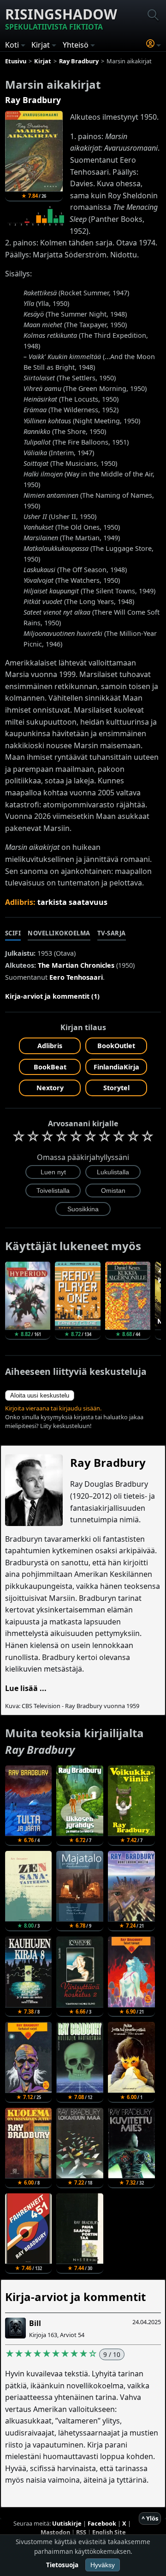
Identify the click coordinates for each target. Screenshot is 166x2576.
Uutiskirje (67, 2523)
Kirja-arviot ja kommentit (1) (52, 996)
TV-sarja (112, 933)
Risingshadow (61, 18)
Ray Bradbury (33, 100)
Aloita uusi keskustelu (40, 1395)
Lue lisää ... (26, 1688)
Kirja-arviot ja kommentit (75, 2297)
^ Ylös (150, 2518)
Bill (35, 2323)
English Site (109, 2532)
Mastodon (55, 2532)
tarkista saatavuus (72, 902)
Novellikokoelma (59, 933)
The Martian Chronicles (76, 965)
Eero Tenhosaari (76, 977)
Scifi (13, 933)
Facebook (102, 2523)
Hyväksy (103, 2565)
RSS (81, 2532)
